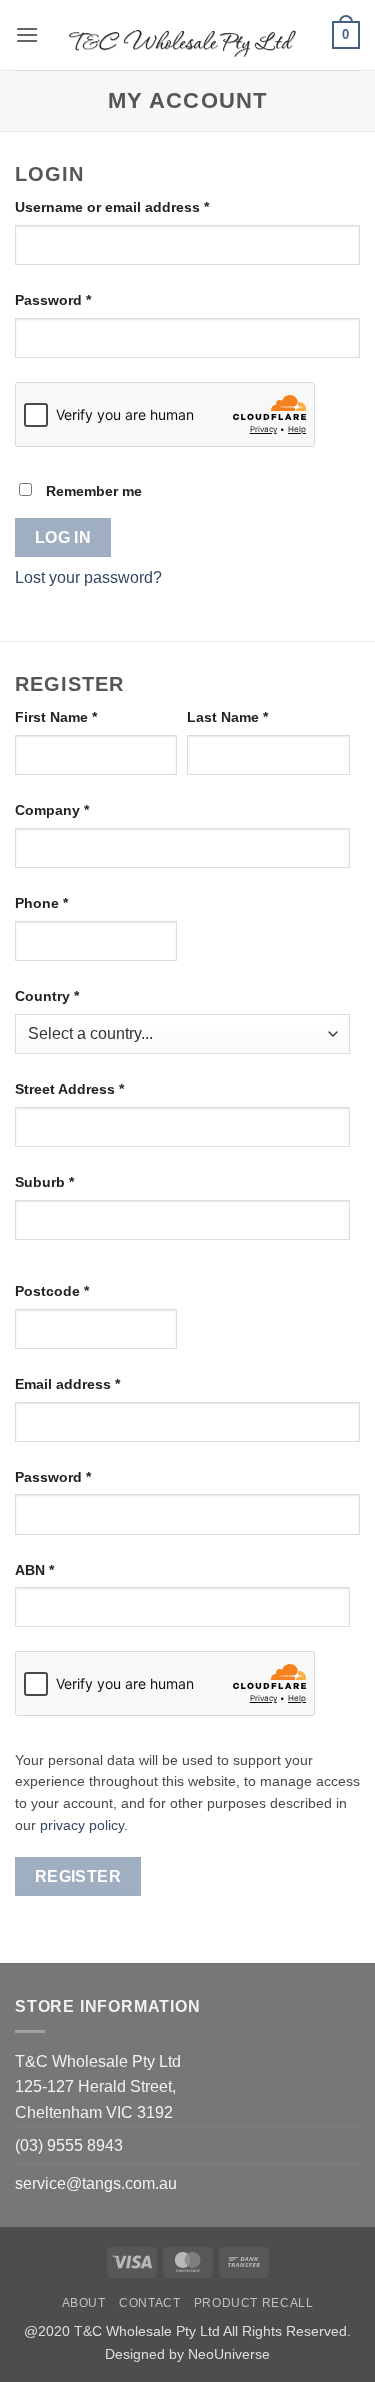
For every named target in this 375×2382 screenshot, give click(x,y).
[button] (27, 34)
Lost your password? (88, 577)
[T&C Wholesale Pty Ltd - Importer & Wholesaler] (185, 35)
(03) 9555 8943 (69, 2145)
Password (83, 299)
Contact (149, 2303)
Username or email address (142, 206)
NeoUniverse (229, 2354)
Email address (98, 1383)
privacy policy (82, 1825)
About (84, 2303)
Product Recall (254, 2303)
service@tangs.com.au (96, 2183)
